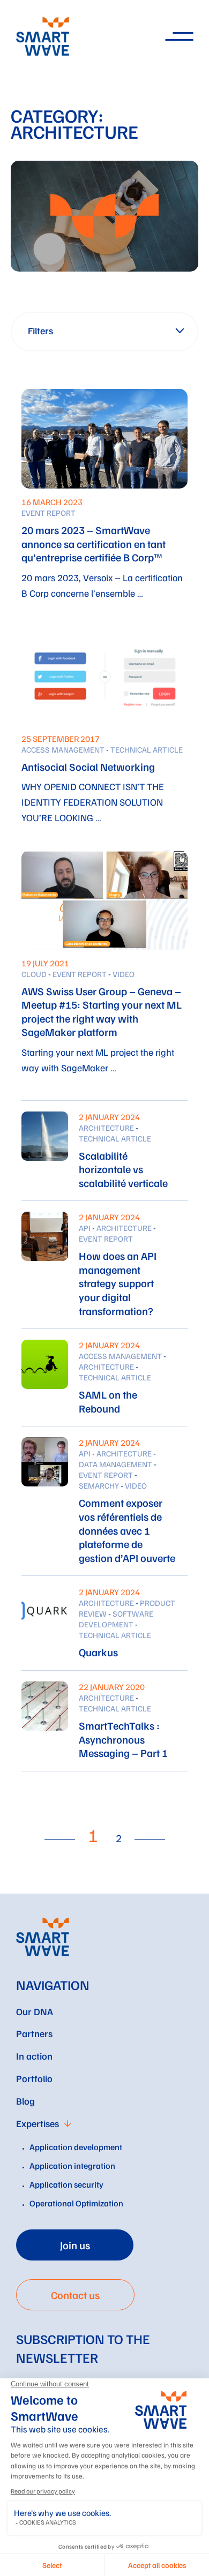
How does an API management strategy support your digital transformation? (118, 1283)
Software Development (116, 1619)
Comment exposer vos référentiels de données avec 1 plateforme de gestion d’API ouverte (127, 1530)
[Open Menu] (178, 37)
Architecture (106, 1128)
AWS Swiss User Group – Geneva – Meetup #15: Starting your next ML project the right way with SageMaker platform (102, 1012)
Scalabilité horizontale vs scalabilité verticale (123, 1169)
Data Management (115, 1464)
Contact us (75, 2295)
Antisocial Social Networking (88, 767)
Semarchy (99, 1485)
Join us (75, 2245)
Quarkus (98, 1652)
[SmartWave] (43, 1937)
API (85, 1228)
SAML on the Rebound (108, 1401)
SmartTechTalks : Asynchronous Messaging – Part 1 (123, 1739)
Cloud (34, 974)
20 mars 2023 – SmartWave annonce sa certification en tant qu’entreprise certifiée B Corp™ (94, 543)
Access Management (63, 749)
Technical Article (147, 749)
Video (124, 974)
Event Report (48, 513)
